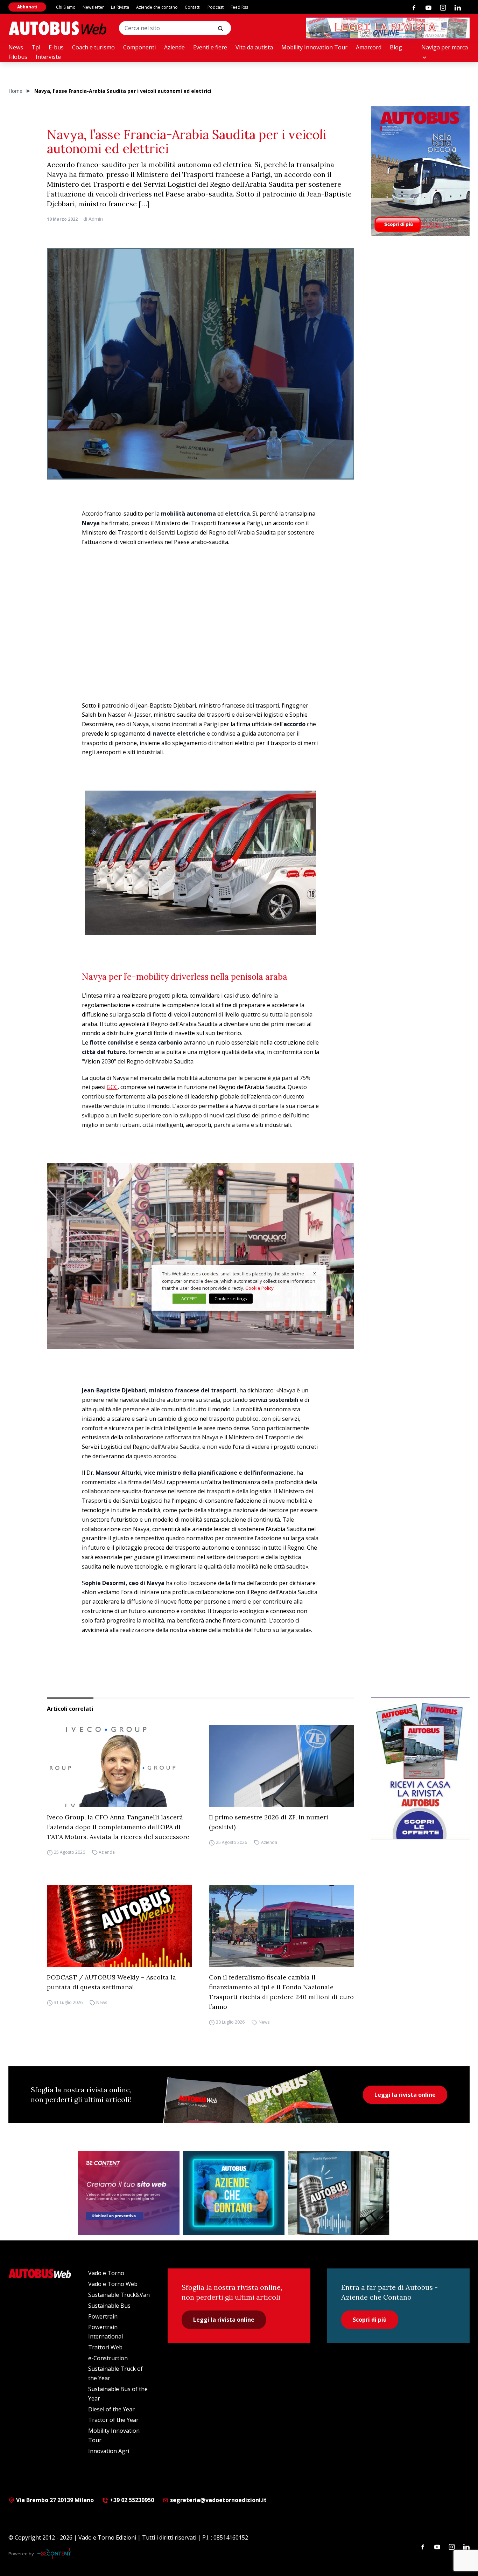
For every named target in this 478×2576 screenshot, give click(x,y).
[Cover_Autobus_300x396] (420, 171)
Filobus (18, 57)
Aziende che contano (157, 7)
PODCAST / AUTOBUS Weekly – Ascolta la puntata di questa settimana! (111, 1982)
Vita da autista (254, 47)
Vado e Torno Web (113, 2284)
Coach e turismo (93, 47)
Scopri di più (370, 2320)
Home (15, 91)
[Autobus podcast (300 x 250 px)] (339, 2193)
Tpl (36, 47)
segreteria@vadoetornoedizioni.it (218, 2500)
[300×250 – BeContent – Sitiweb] (129, 2193)
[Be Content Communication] (56, 2554)
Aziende (174, 47)
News (16, 47)
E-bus (56, 47)
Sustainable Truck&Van (119, 2295)
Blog (396, 47)
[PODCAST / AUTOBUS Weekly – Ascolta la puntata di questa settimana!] (119, 1926)
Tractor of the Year (113, 2420)
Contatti (193, 7)
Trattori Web (105, 2347)
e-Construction (108, 2358)
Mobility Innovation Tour (314, 47)
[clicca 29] (388, 28)
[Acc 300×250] (234, 2193)
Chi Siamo (66, 7)
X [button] (315, 1274)
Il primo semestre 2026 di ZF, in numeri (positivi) (269, 1822)
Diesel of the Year (111, 2409)
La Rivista (120, 7)
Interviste (48, 57)
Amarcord (369, 47)
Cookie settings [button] (231, 1299)
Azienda (107, 1852)
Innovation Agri (109, 2451)
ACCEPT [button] (189, 1299)
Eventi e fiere (210, 47)
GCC (112, 1087)
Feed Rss (239, 7)
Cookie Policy (259, 1288)
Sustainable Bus (109, 2306)
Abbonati (27, 7)
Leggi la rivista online (405, 2095)
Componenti (139, 47)
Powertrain (103, 2316)
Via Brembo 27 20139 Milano (54, 2500)
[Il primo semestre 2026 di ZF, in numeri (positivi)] (282, 1766)
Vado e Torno (106, 2273)
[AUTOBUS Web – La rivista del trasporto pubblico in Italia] (57, 28)
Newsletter (93, 7)
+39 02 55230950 (131, 2500)
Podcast (216, 7)
